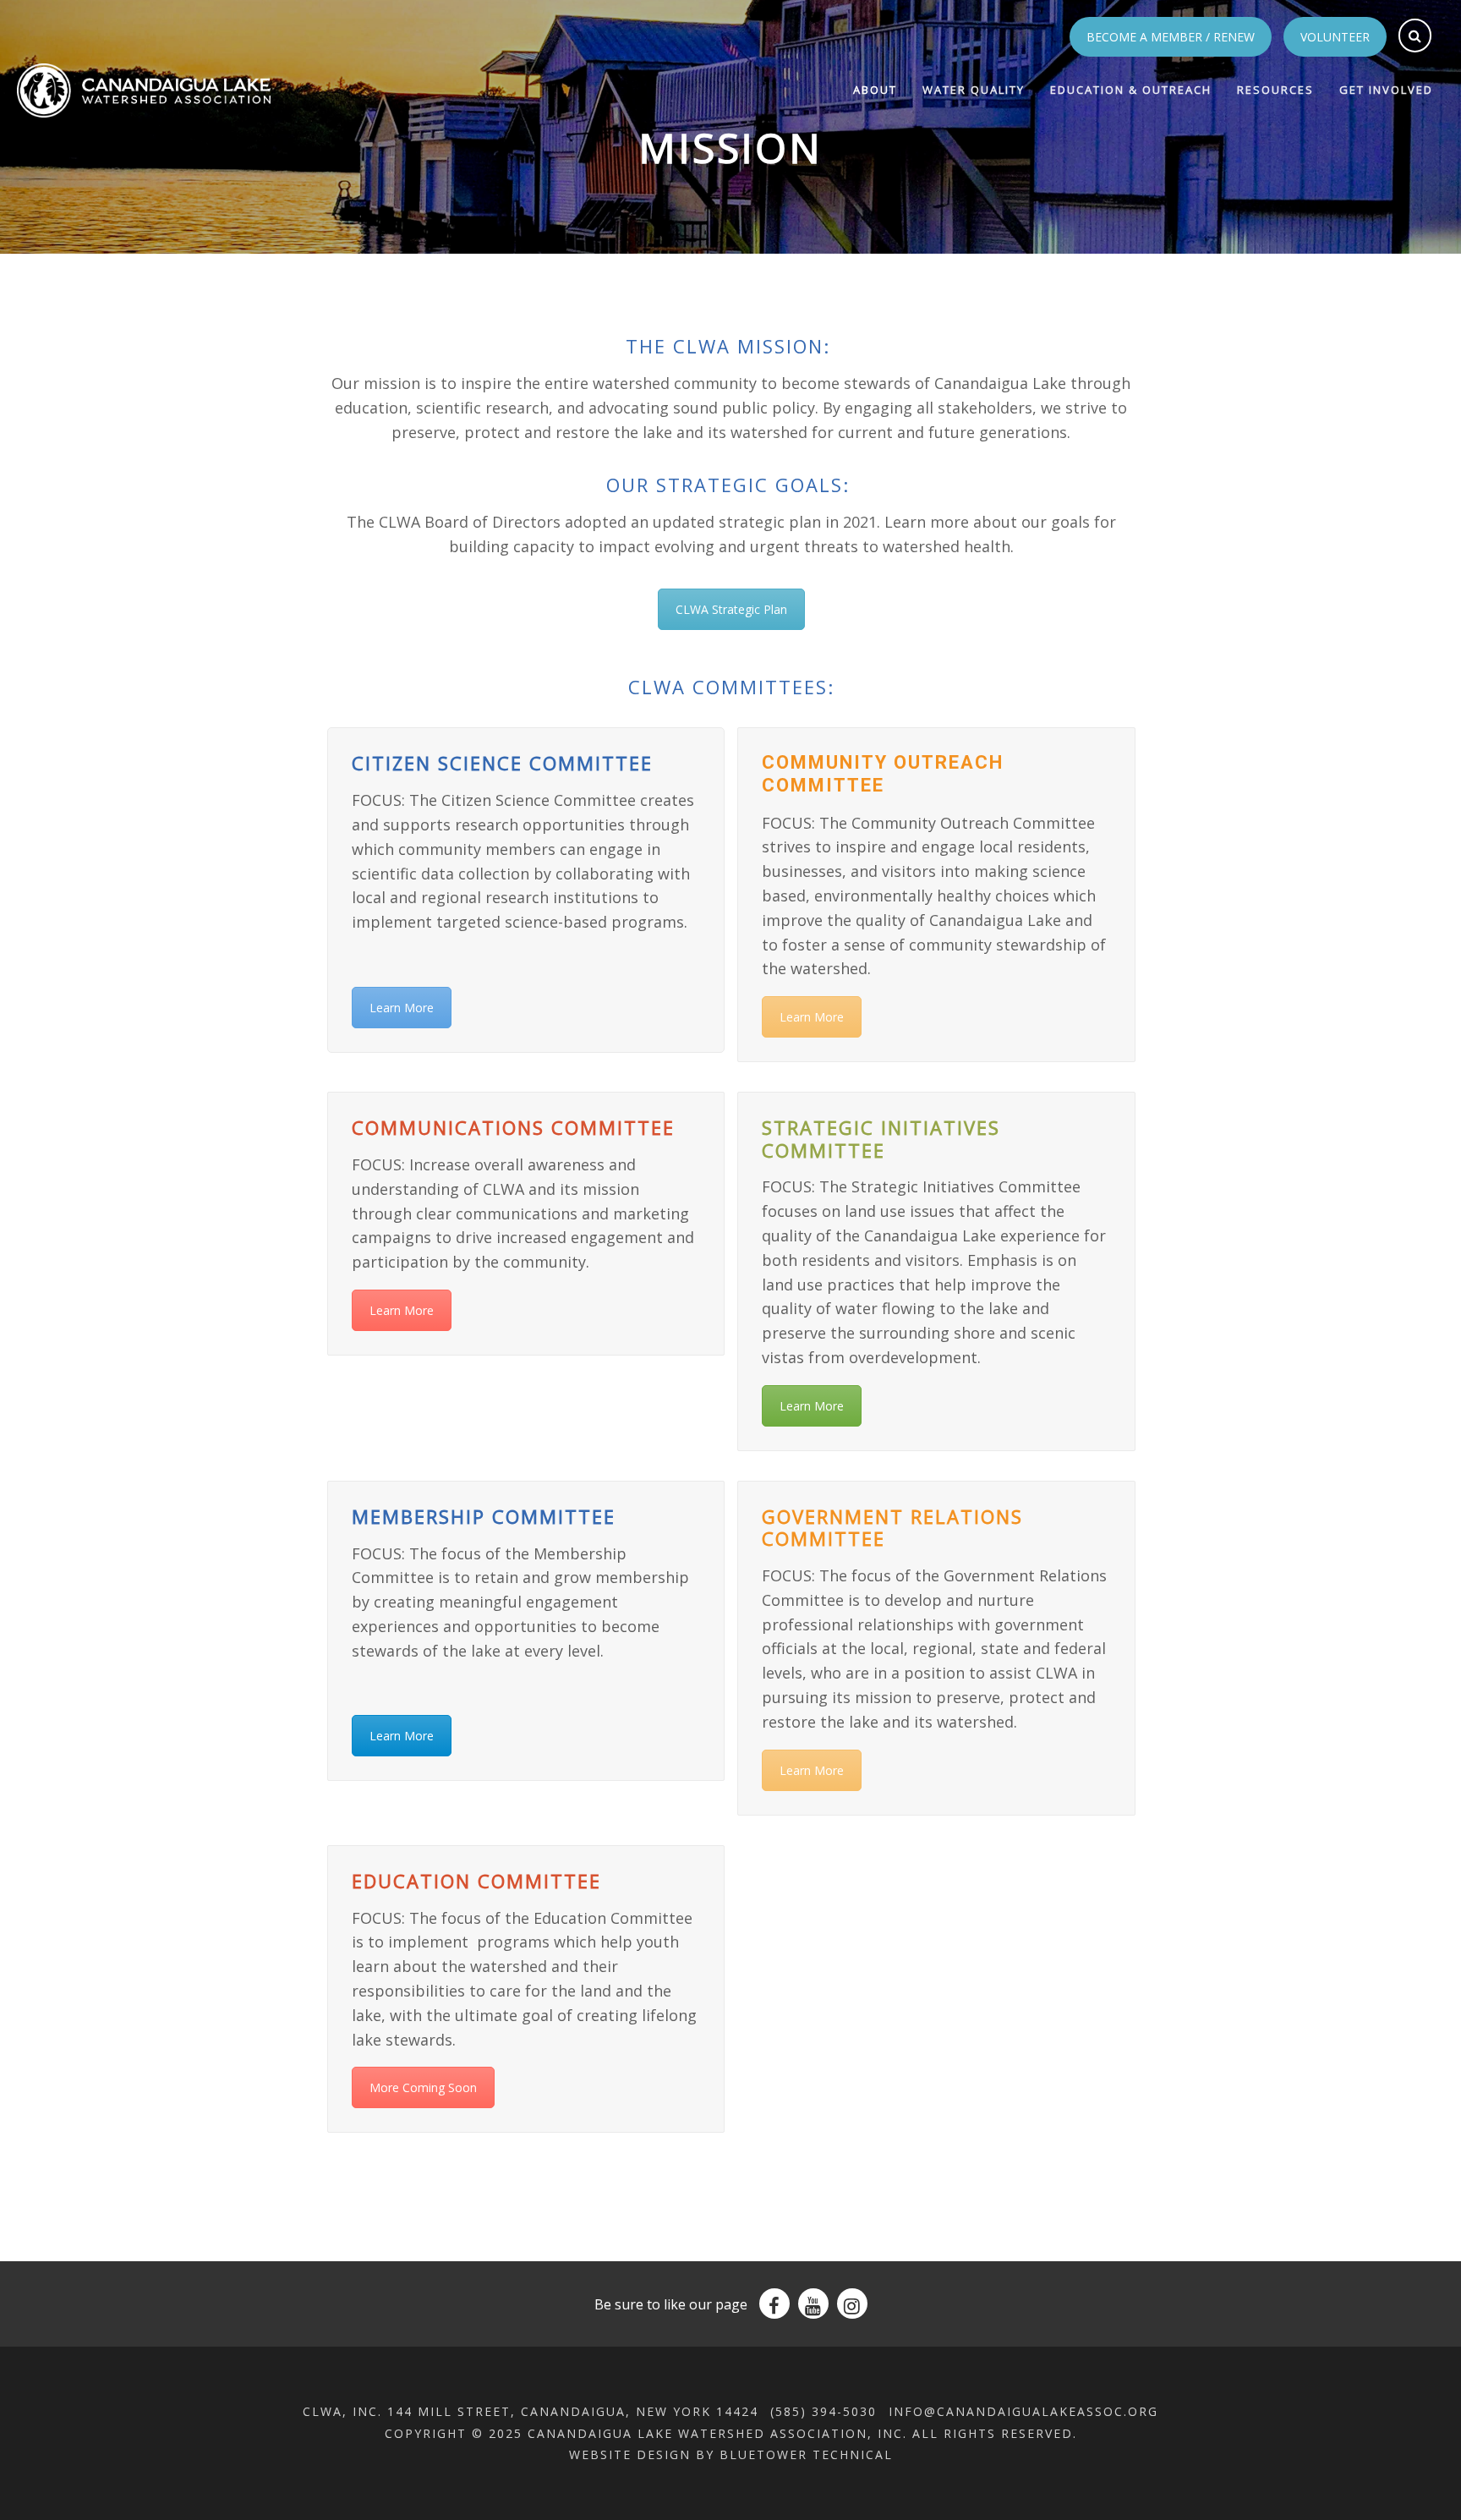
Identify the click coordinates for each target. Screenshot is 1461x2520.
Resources (1275, 90)
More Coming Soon (423, 2087)
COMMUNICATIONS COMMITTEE (513, 1127)
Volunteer (1335, 37)
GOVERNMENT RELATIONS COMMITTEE (892, 1527)
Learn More (402, 1008)
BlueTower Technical (806, 2454)
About (875, 90)
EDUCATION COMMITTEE (476, 1881)
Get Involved (1386, 90)
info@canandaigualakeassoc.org (1023, 2411)
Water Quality (974, 90)
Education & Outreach (1131, 90)
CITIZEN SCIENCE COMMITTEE (502, 763)
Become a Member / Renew (1171, 37)
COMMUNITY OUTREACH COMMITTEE (883, 773)
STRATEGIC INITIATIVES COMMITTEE (881, 1138)
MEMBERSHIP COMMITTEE (484, 1516)
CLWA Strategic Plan (731, 609)
